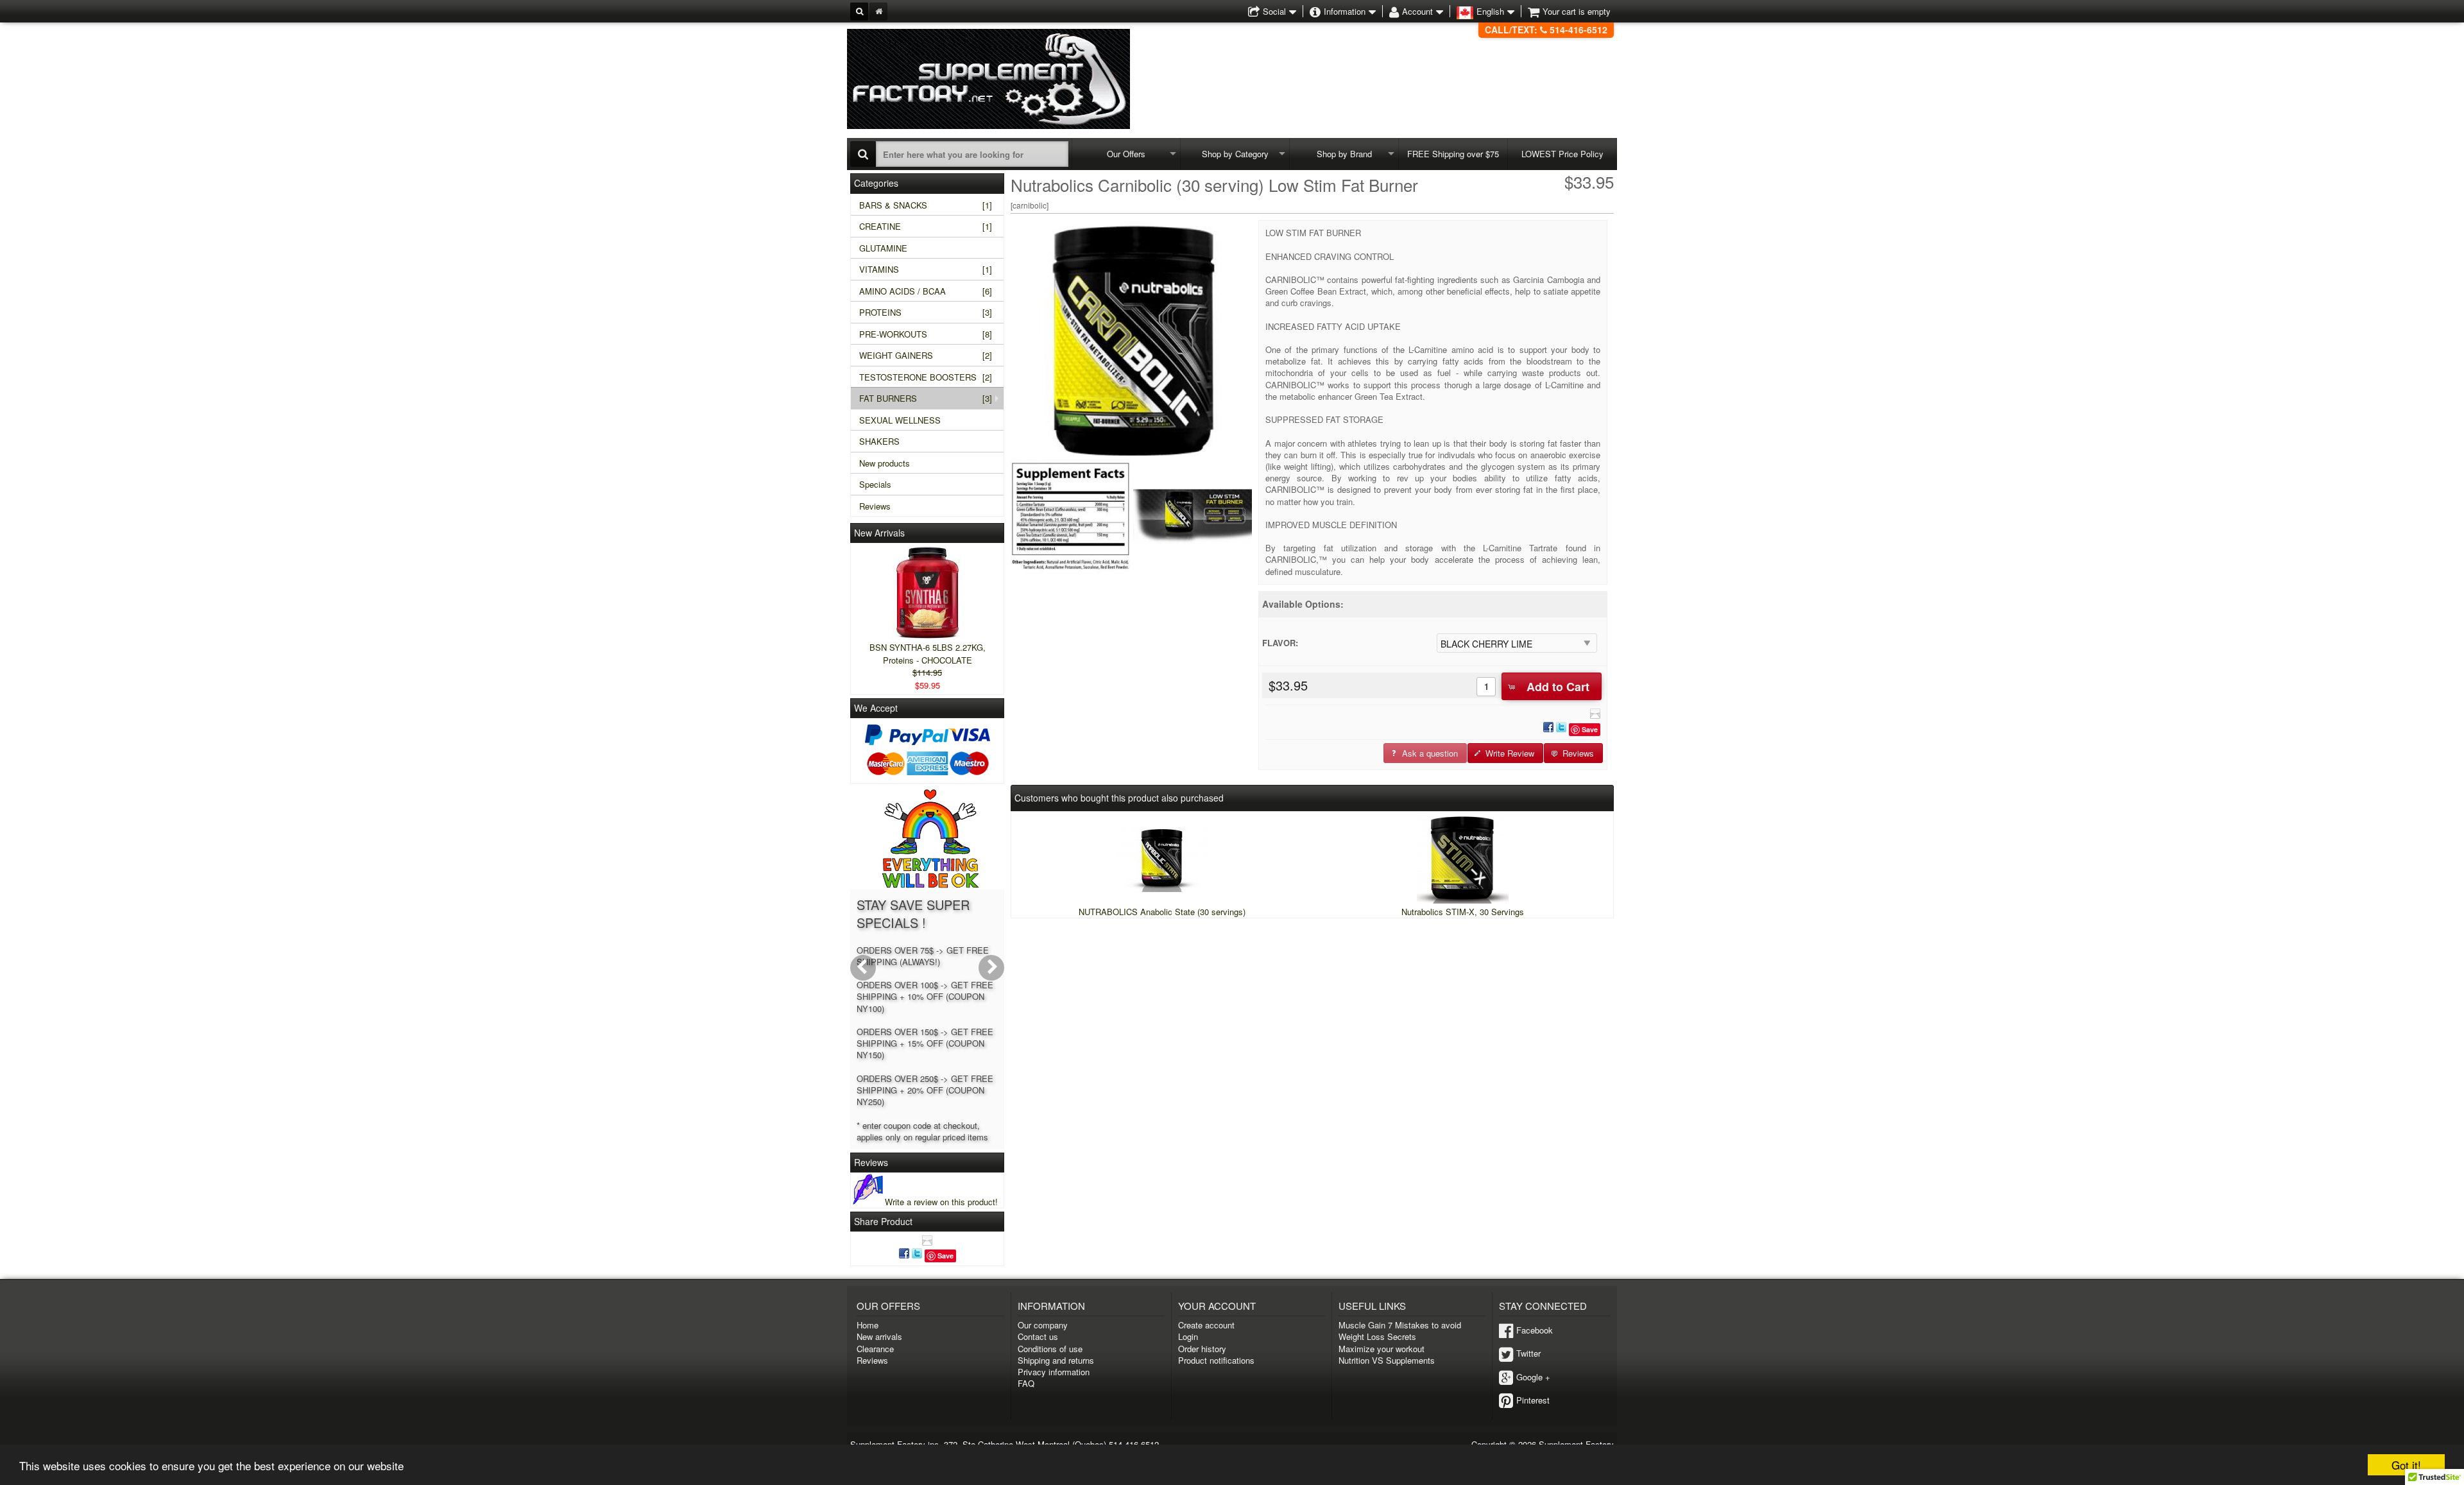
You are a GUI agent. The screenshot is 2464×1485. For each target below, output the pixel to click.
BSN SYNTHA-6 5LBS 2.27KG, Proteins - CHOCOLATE (928, 654)
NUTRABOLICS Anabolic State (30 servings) (1162, 912)
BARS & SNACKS (926, 205)
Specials (875, 484)
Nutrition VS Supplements (1387, 1360)
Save (1590, 729)
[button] (1552, 686)
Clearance (875, 1349)
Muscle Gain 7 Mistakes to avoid (1400, 1325)
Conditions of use (1050, 1349)
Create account (1206, 1325)
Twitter (1528, 1353)
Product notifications (1216, 1360)
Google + (1533, 1377)
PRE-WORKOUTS (926, 334)
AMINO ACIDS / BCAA (926, 291)
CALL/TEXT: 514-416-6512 (1546, 30)
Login (1188, 1336)
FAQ (1026, 1383)
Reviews (875, 506)
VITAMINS (926, 269)
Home (868, 1325)
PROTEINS (926, 312)
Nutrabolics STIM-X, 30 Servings (1463, 912)
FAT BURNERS (926, 398)
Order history (1202, 1349)
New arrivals (879, 1336)
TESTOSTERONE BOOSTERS (926, 377)
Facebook (1535, 1330)
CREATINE (926, 226)
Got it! (2406, 1465)
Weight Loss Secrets (1377, 1336)
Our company (1043, 1325)
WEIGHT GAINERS (926, 355)
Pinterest (1533, 1400)
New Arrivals (879, 533)
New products (885, 463)
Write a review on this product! (941, 1202)
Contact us (1038, 1336)
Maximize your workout (1382, 1349)
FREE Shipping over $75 (1453, 154)
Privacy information (1054, 1372)
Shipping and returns (1056, 1360)
